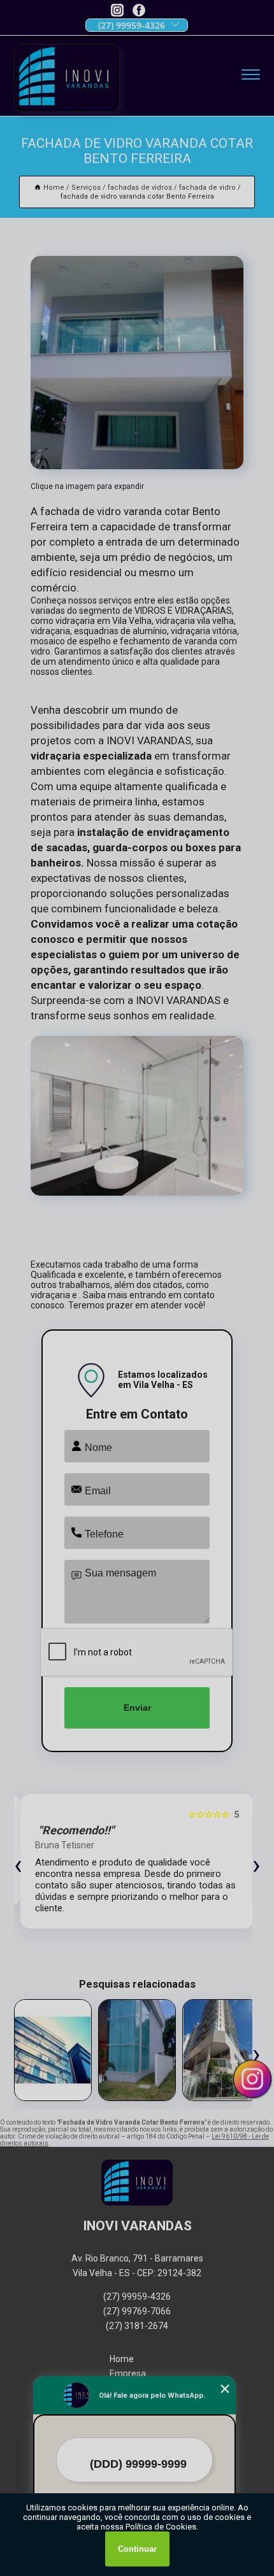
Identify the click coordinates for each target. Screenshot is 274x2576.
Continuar (137, 2549)
